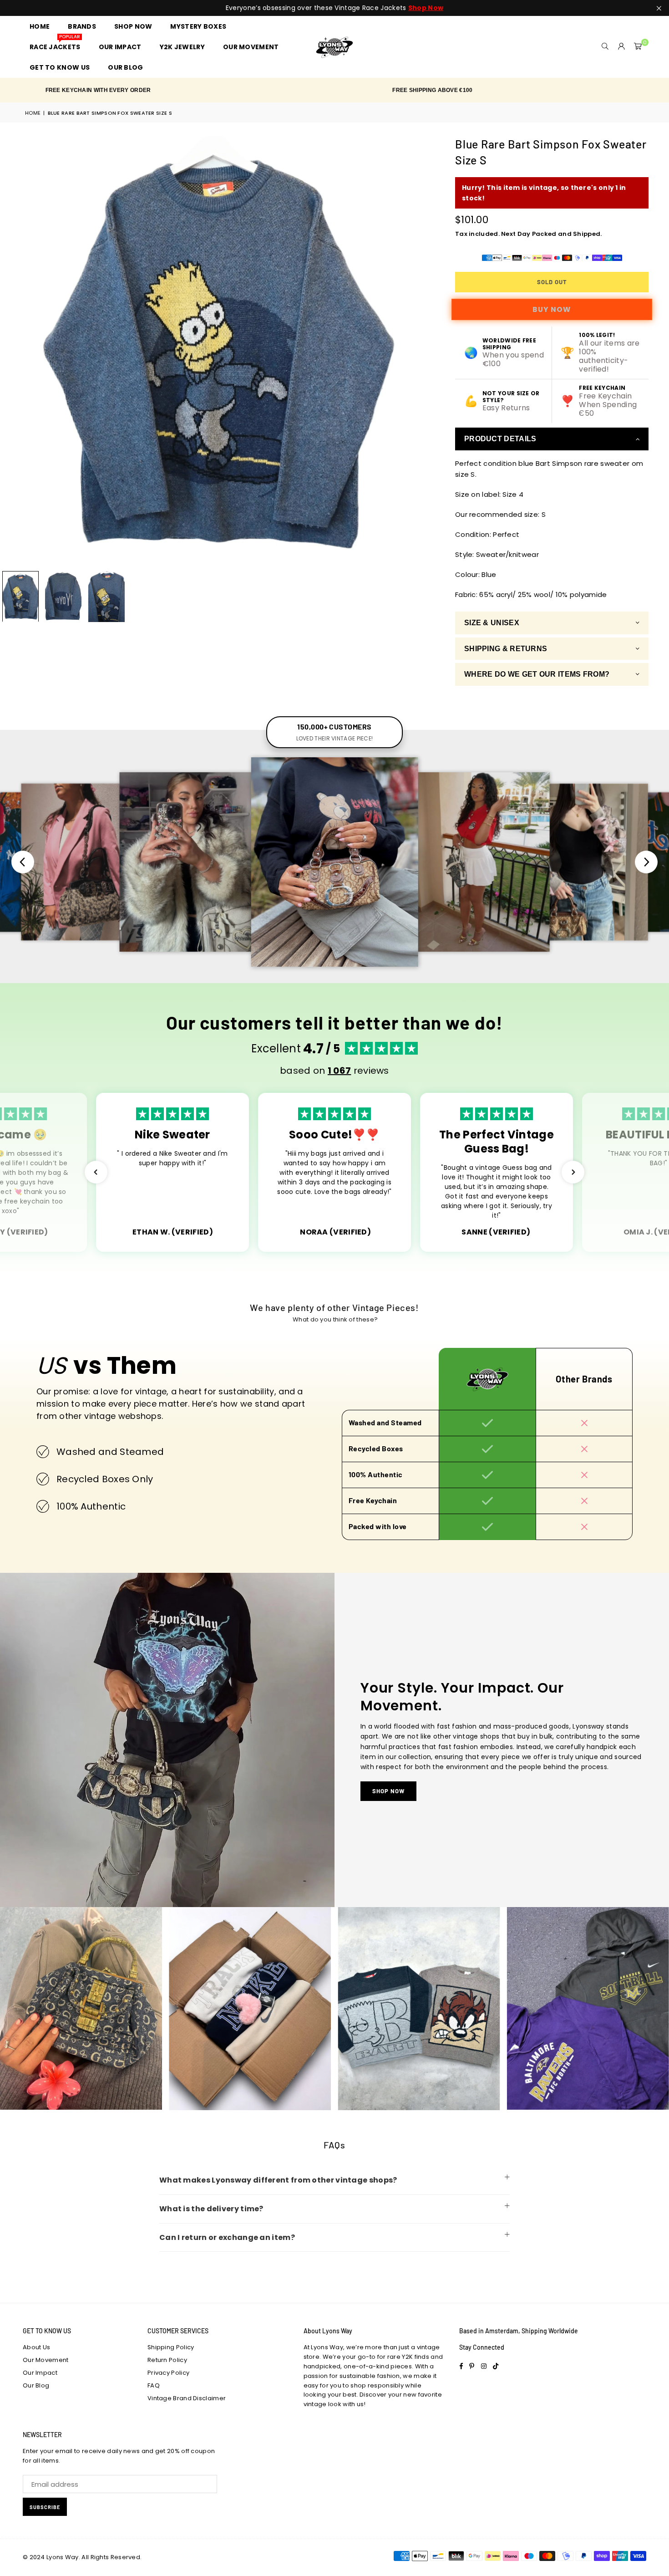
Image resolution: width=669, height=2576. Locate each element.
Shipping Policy (171, 2347)
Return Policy (167, 2360)
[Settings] (622, 47)
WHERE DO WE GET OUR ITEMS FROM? (537, 674)
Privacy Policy (168, 2373)
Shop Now (388, 1791)
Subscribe (45, 2507)
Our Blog (36, 2385)
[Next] (418, 351)
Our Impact (40, 2373)
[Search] (605, 47)
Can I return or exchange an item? (227, 2237)
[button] (638, 47)
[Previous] (13, 351)
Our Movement (46, 2360)
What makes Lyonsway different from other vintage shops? (278, 2180)
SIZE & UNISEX (492, 623)
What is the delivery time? (211, 2209)
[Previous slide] (23, 862)
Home (33, 113)
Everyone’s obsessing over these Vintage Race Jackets (334, 8)
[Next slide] (646, 862)
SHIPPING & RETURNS (506, 649)
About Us (36, 2347)
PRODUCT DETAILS (500, 439)
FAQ (154, 2385)
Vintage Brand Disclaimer (187, 2398)
